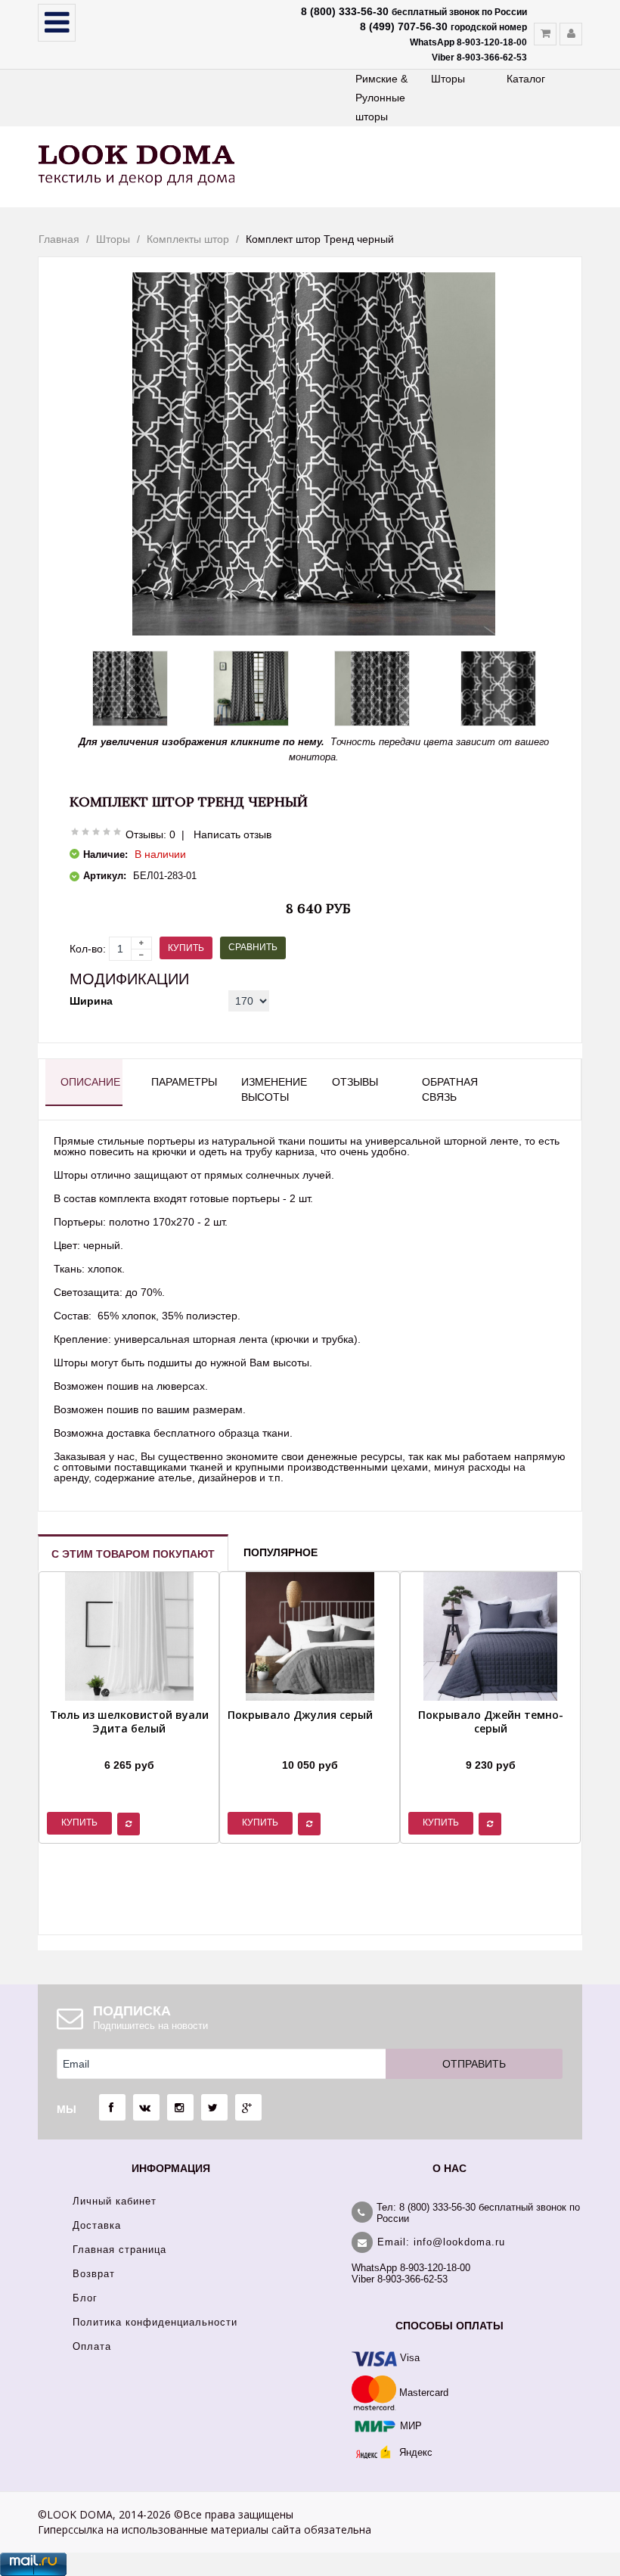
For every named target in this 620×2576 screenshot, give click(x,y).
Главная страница (119, 2250)
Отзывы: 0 (150, 834)
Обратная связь (450, 1089)
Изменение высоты (272, 1089)
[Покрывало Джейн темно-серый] (490, 1746)
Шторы (448, 79)
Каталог (526, 79)
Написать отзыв (232, 834)
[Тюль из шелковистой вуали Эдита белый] (129, 1746)
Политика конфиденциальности (155, 2322)
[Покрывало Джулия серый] (300, 1746)
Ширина (91, 1001)
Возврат (94, 2274)
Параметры (182, 1082)
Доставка (97, 2225)
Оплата (92, 2346)
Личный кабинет (115, 2201)
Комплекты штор (188, 239)
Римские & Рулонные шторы (381, 98)
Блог (85, 2298)
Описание (90, 1082)
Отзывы (355, 1082)
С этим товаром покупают (133, 1554)
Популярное (281, 1552)
